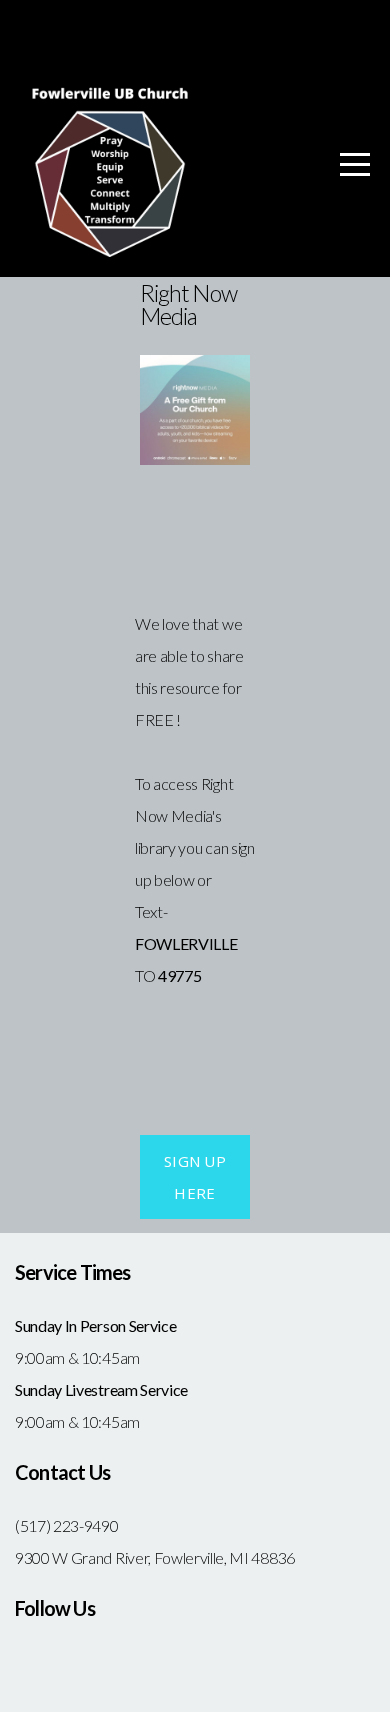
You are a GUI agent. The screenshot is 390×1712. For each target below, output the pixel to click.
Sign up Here (195, 1177)
